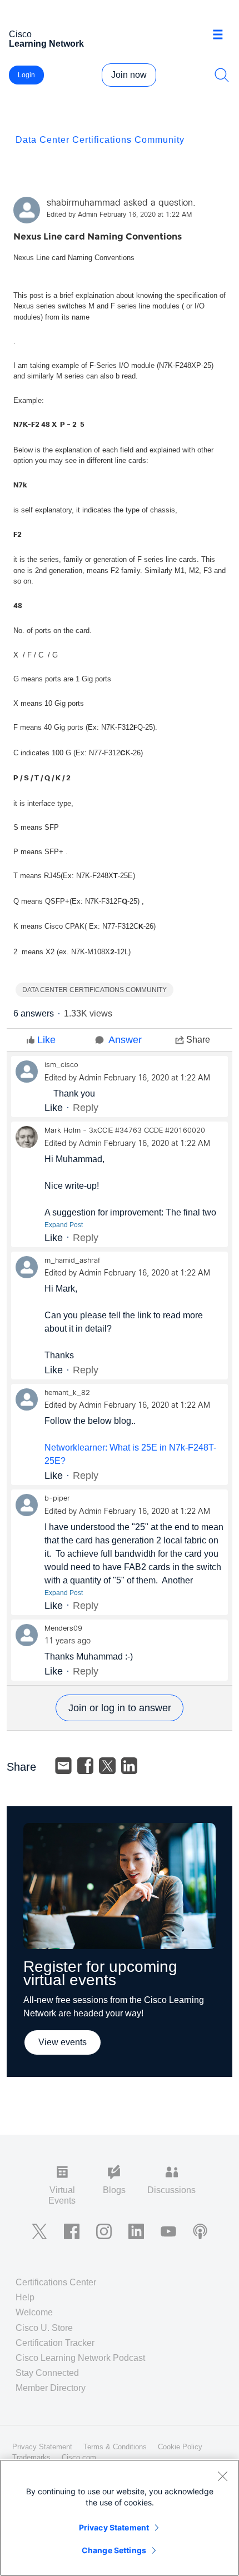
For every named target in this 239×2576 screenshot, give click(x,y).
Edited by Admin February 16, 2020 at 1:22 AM (119, 215)
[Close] (222, 2476)
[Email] (63, 1766)
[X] (107, 1766)
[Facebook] (86, 1766)
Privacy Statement (114, 2527)
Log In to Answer (120, 1708)
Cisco (46, 39)
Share (198, 1040)
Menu (222, 36)
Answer (125, 1040)
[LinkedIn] (130, 1766)
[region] (120, 2518)
